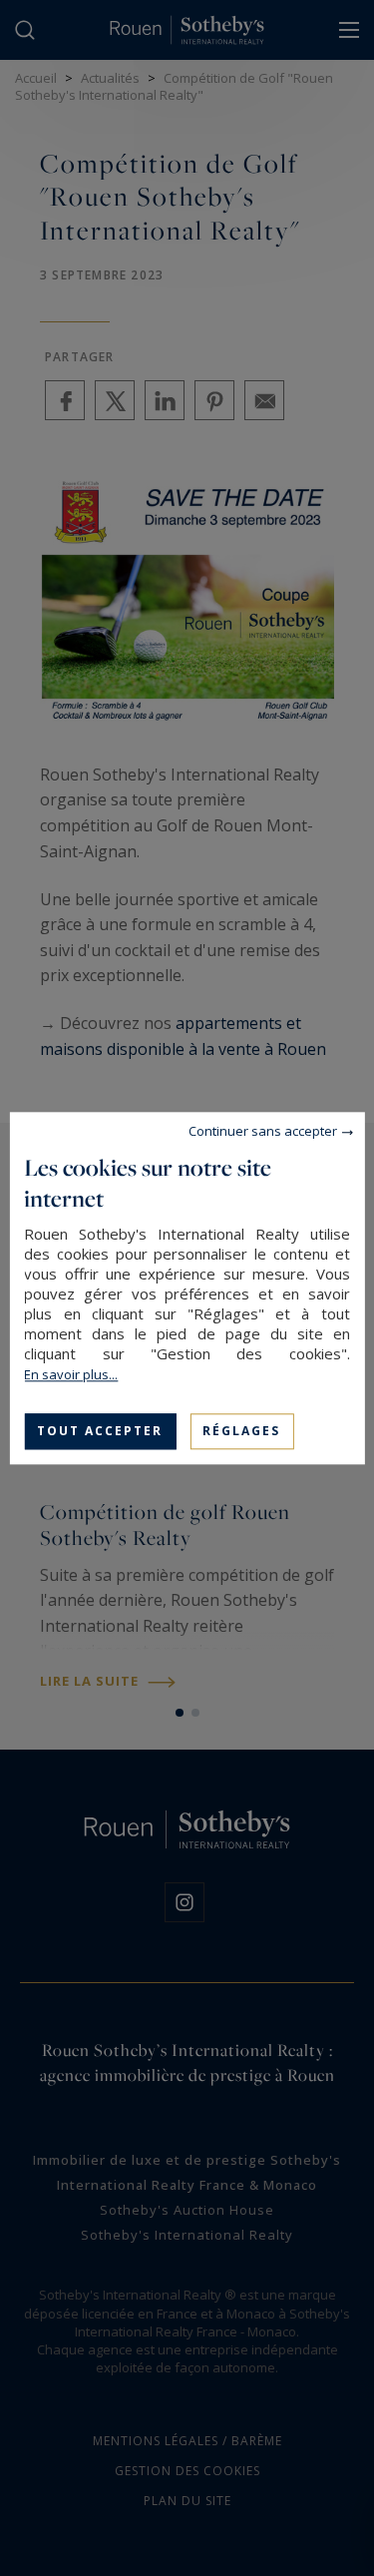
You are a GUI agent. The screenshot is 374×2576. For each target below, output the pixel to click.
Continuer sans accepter (263, 1131)
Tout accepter (100, 1431)
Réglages (241, 1431)
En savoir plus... (71, 1374)
